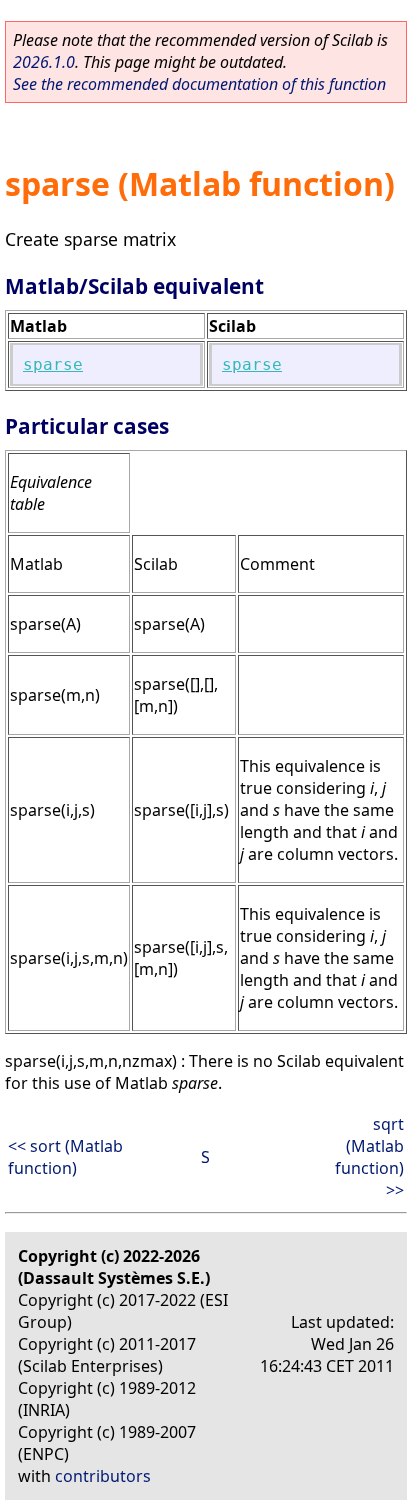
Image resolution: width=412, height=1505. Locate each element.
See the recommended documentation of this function (199, 84)
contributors (103, 1476)
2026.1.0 (44, 62)
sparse (53, 364)
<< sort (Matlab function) (65, 1157)
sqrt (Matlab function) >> (369, 1157)
